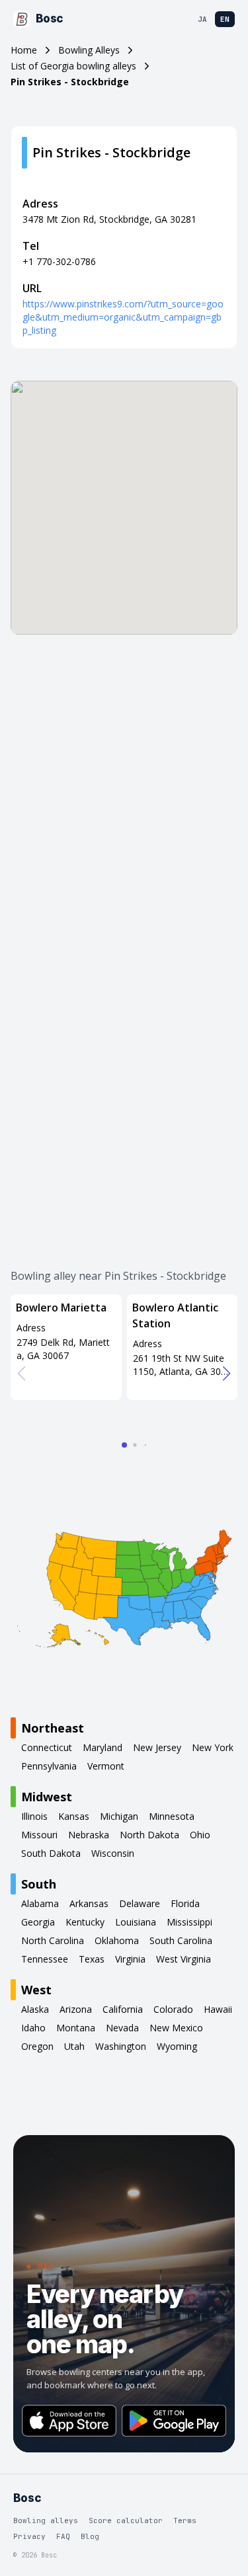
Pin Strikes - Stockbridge (70, 82)
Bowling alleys (46, 2520)
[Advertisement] (124, 796)
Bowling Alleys (89, 50)
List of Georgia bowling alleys (73, 66)
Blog (90, 2536)
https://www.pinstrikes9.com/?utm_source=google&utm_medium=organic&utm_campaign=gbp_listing (123, 317)
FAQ (63, 2536)
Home (24, 50)
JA (202, 19)
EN (225, 19)
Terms (185, 2520)
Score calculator (126, 2520)
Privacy (29, 2536)
